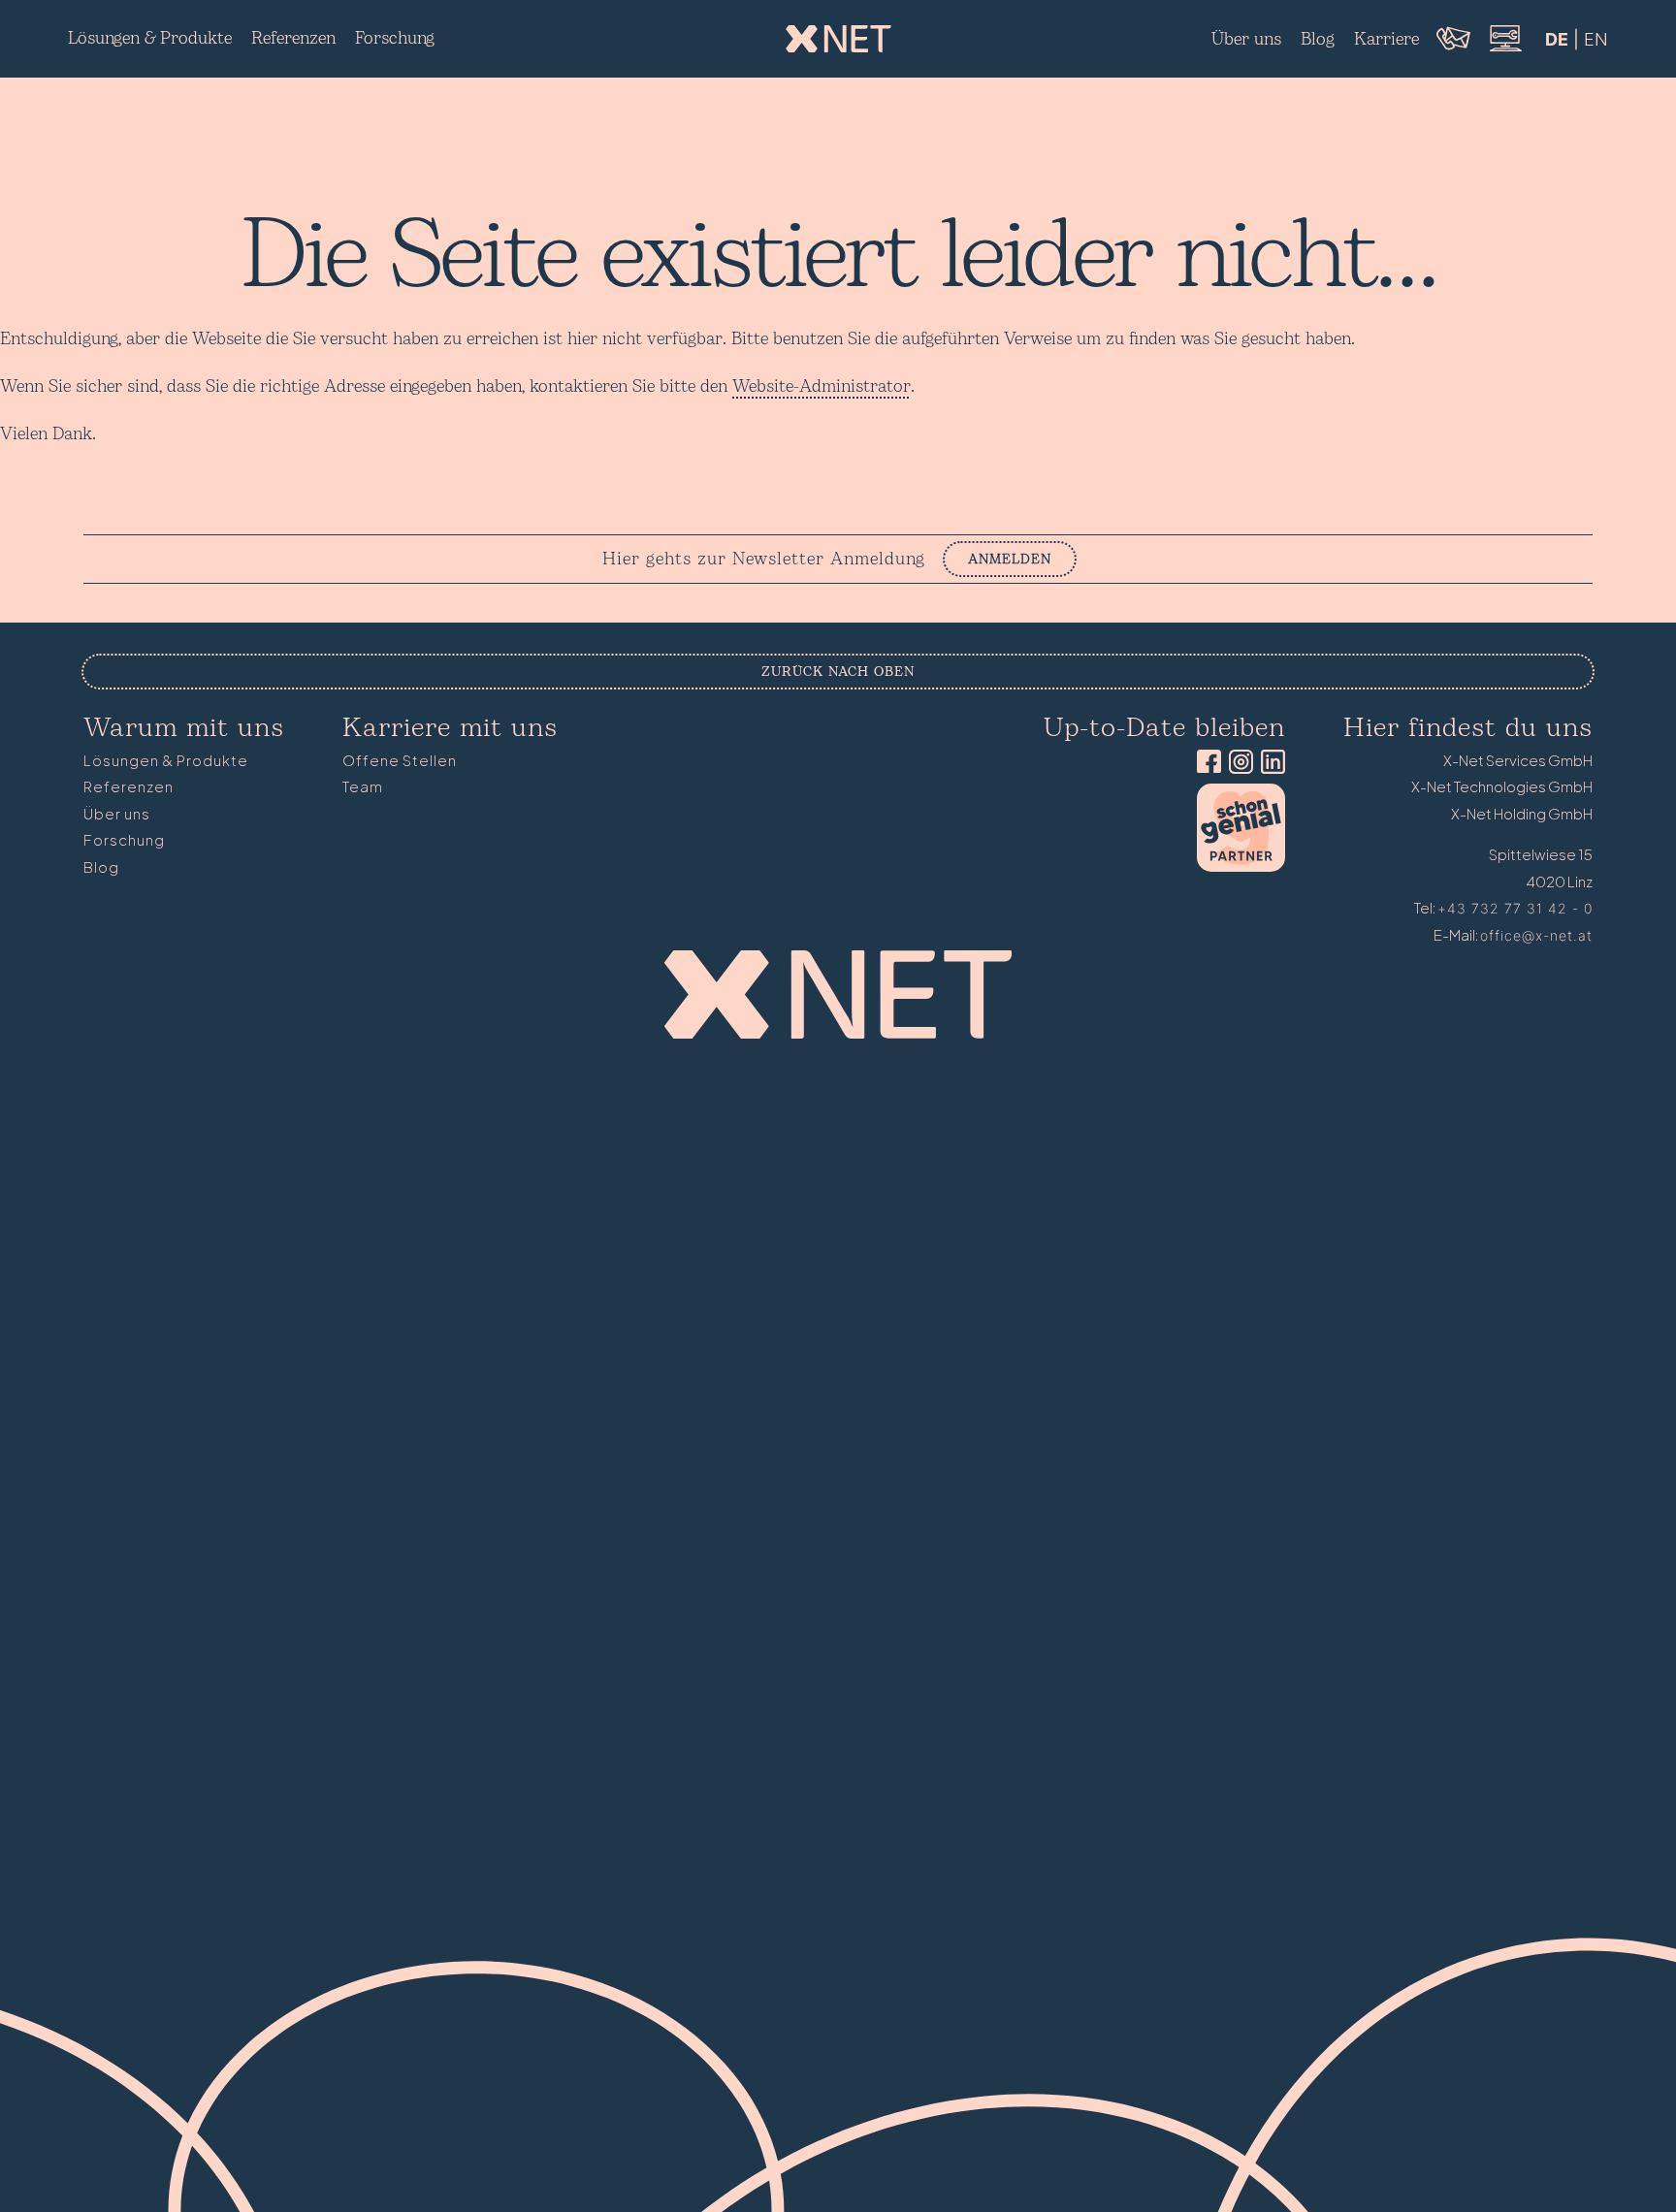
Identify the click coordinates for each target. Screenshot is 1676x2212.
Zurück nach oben (838, 672)
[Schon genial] (1241, 866)
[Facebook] (1205, 764)
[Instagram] (1237, 764)
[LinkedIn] (1269, 764)
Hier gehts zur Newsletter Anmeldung (764, 560)
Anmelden (1010, 559)
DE (1557, 39)
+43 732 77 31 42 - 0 (1515, 908)
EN (1596, 39)
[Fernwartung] (1504, 49)
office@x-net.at (1536, 935)
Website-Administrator (822, 386)
